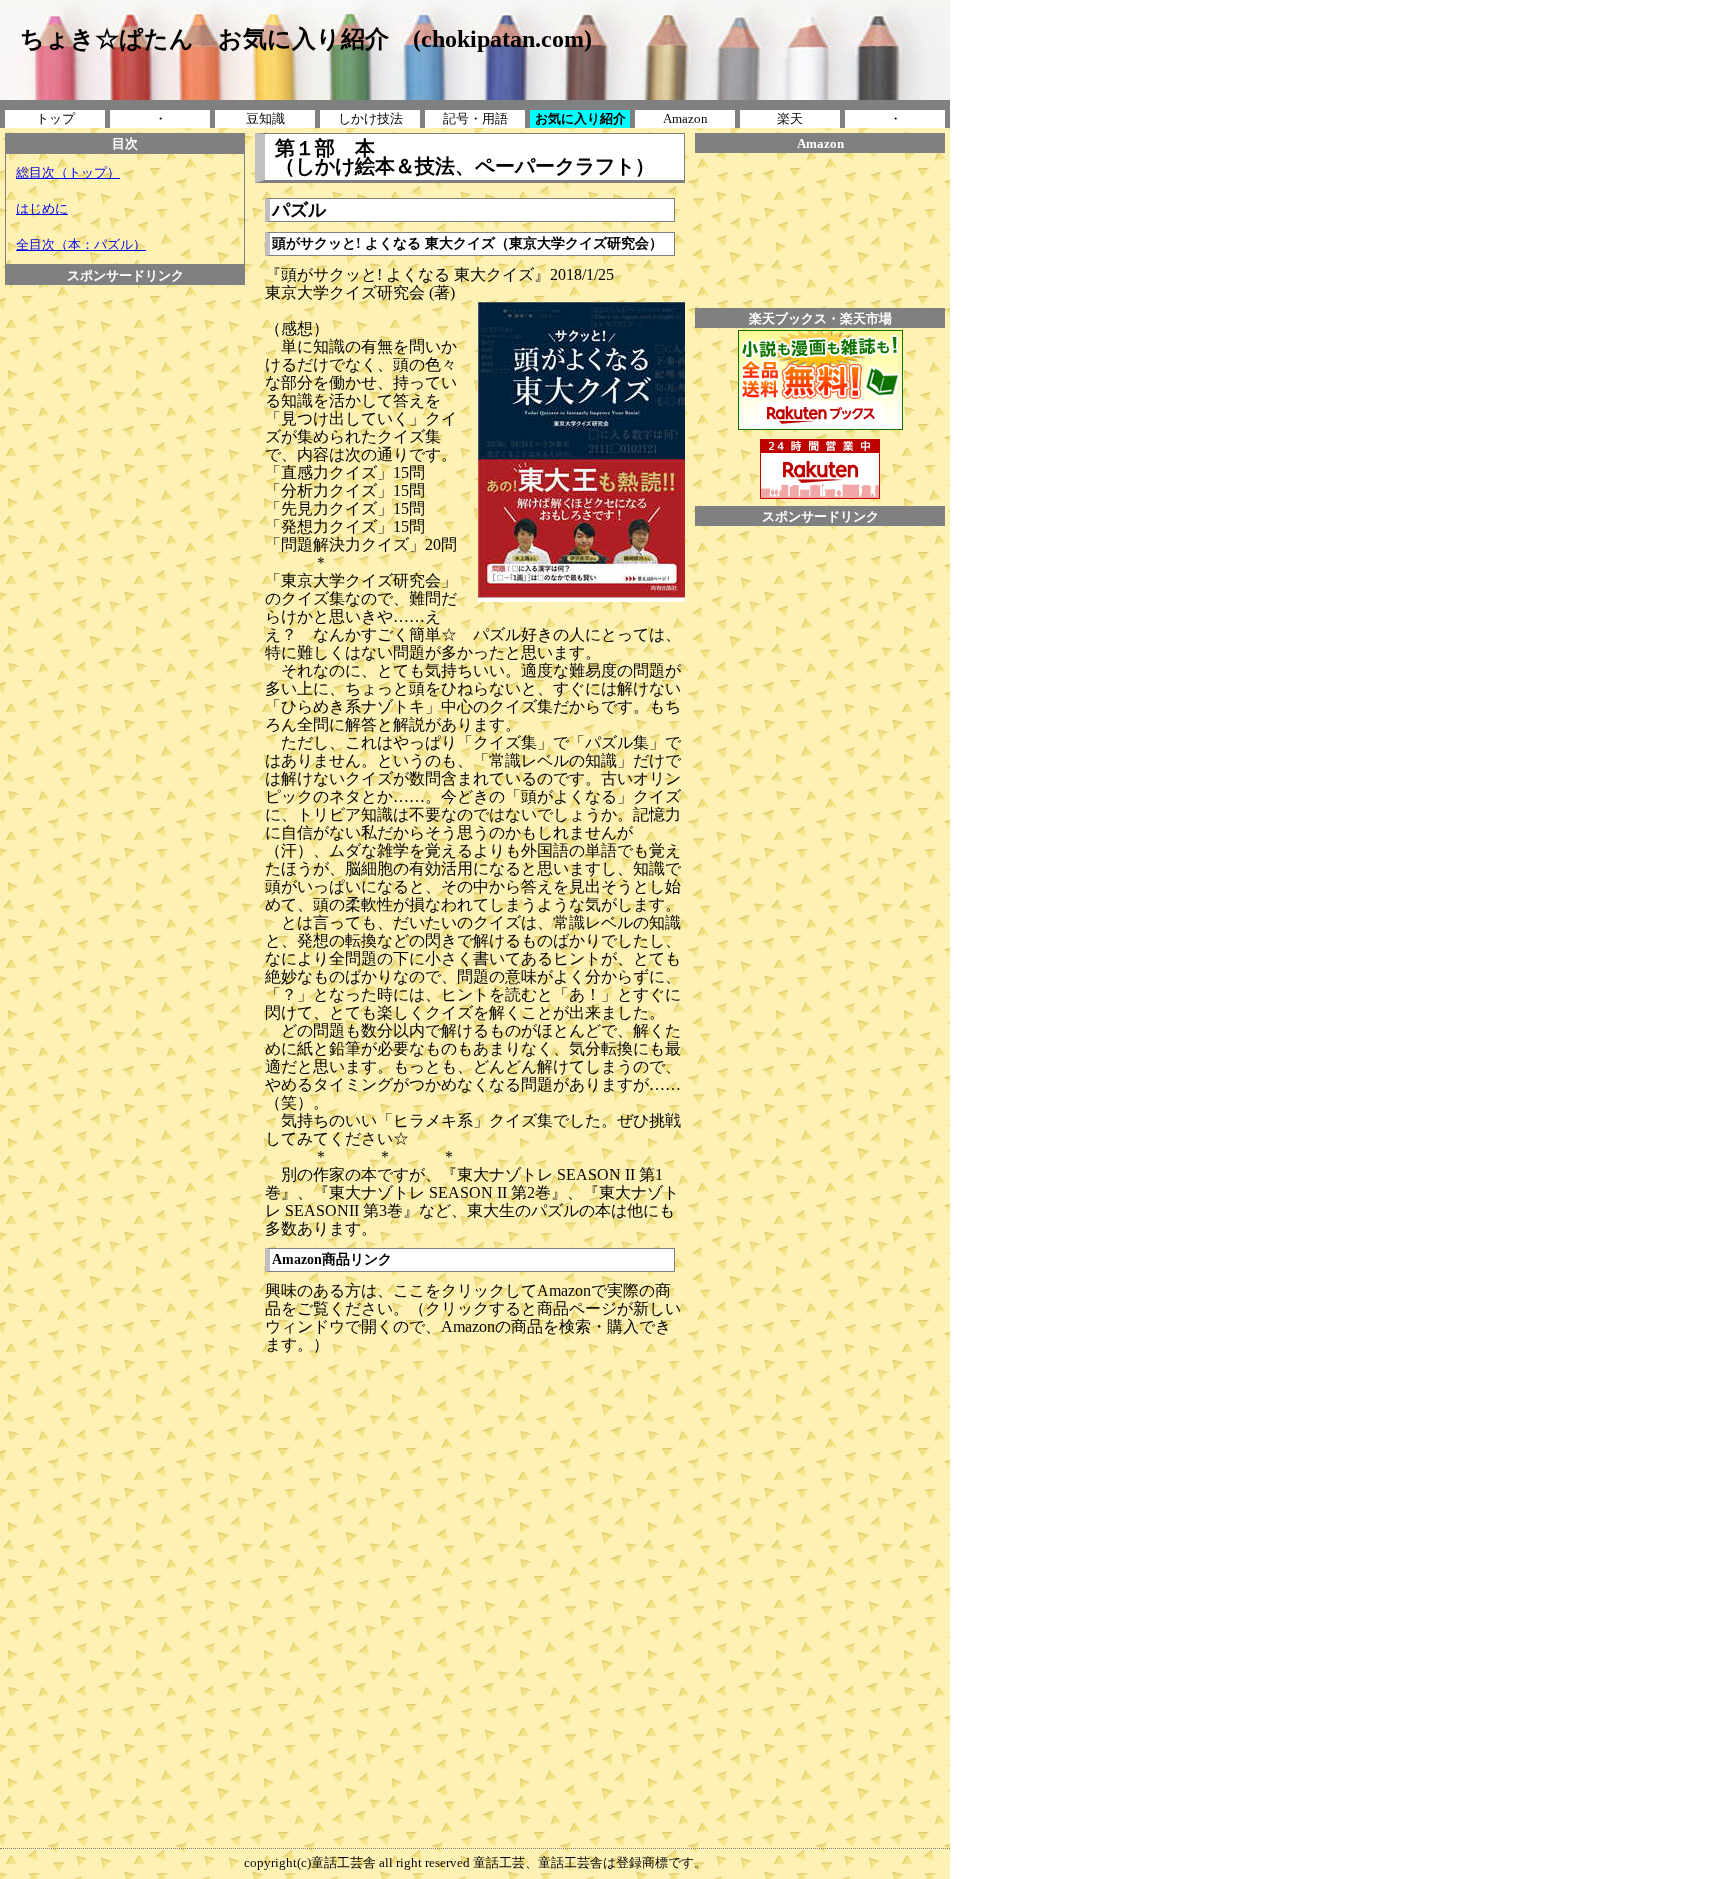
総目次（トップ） (68, 172)
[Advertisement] (125, 330)
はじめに (42, 208)
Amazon (685, 118)
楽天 (790, 118)
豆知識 (265, 118)
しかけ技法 (370, 118)
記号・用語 (475, 118)
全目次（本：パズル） (81, 244)
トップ (55, 118)
